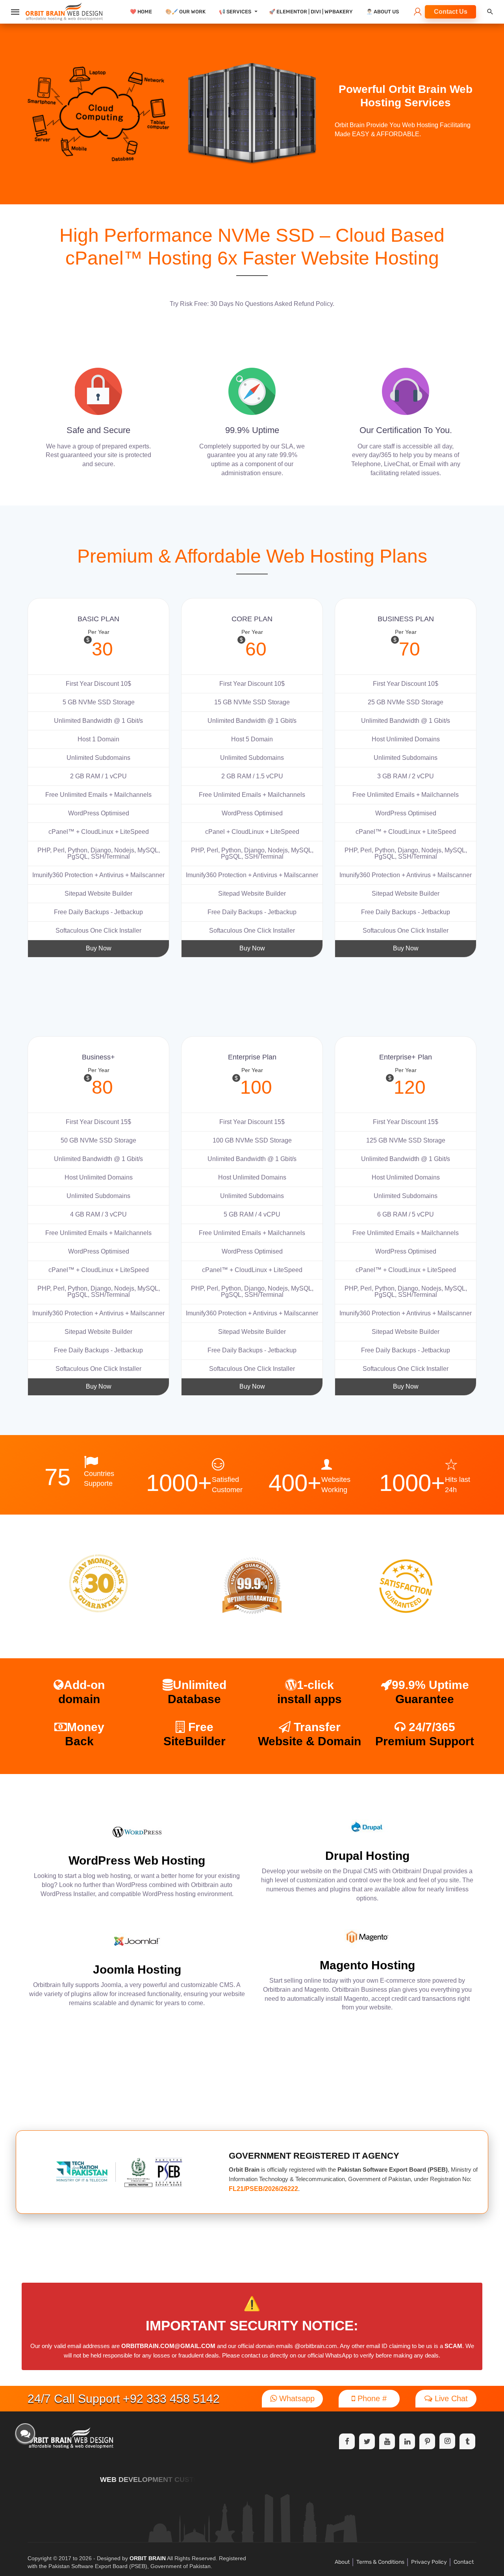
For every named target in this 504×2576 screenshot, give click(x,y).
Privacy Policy (429, 2562)
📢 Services (235, 12)
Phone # (371, 2398)
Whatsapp (296, 2398)
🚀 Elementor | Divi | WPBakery (311, 12)
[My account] (418, 12)
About (342, 2562)
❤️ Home (141, 12)
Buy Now (99, 948)
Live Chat (450, 2398)
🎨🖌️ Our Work (185, 12)
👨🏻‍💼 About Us (383, 12)
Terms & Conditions (380, 2562)
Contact (464, 2562)
